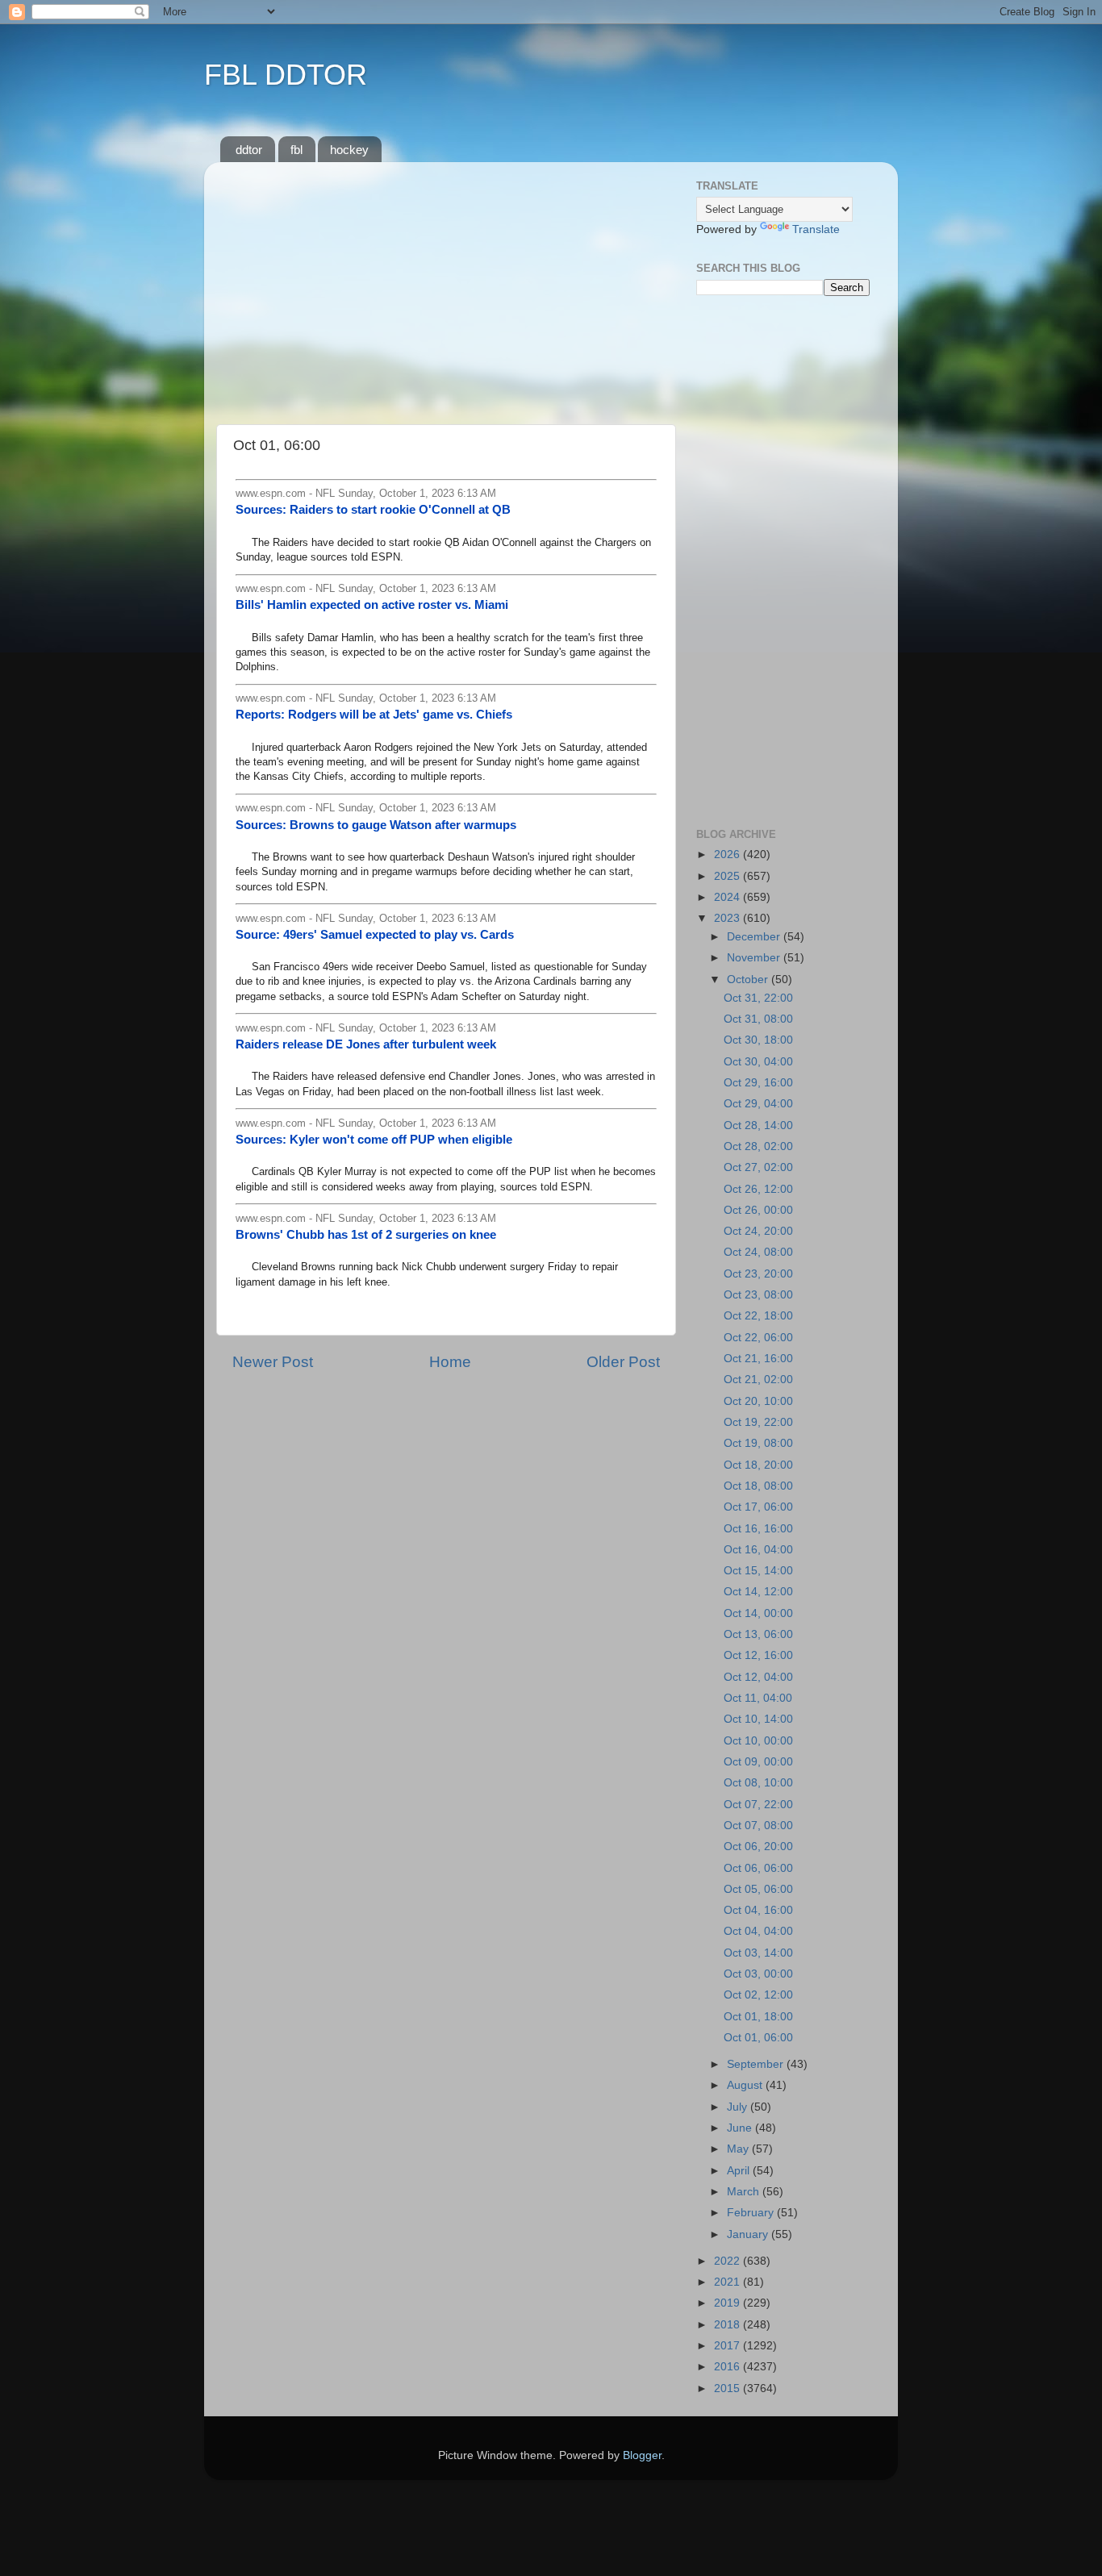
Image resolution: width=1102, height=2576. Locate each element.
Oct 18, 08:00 (758, 1486)
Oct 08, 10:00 (758, 1783)
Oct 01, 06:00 (758, 2038)
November (755, 958)
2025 (728, 876)
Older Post (623, 1362)
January (749, 2234)
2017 (728, 2346)
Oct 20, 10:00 (758, 1401)
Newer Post (273, 1362)
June (741, 2128)
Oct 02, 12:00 (758, 1995)
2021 (728, 2282)
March (745, 2192)
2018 (728, 2325)
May (739, 2149)
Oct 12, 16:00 (758, 1655)
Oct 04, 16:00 (758, 1910)
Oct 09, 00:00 (758, 1762)
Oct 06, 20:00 (758, 1847)
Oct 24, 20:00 (758, 1231)
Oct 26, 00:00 (758, 1210)
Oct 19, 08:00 (758, 1443)
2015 (728, 2388)
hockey (349, 150)
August (746, 2085)
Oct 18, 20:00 (758, 1465)
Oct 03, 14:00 (758, 1953)
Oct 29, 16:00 (758, 1083)
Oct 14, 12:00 (758, 1592)
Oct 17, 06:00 (758, 1507)
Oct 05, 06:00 (758, 1889)
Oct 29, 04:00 (758, 1104)
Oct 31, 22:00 (758, 998)
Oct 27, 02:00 (758, 1167)
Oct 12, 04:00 (758, 1677)
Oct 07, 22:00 (758, 1805)
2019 (728, 2303)
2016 (728, 2367)
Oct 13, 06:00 (758, 1634)
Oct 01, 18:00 (758, 2017)
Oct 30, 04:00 (758, 1062)
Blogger (642, 2455)
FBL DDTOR (286, 75)
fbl (296, 150)
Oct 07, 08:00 (758, 1826)
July (739, 2107)
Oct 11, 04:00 (758, 1698)
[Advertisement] (446, 287)
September (757, 2064)
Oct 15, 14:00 (758, 1571)
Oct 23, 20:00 (758, 1274)
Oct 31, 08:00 (758, 1019)
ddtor (249, 150)
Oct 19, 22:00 (758, 1422)
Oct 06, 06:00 (758, 1868)
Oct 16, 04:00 (758, 1550)
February (752, 2213)
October (749, 980)
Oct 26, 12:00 (758, 1189)
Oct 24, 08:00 (758, 1252)
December (755, 937)
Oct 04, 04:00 (758, 1931)
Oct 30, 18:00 (758, 1040)
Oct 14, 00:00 (758, 1613)
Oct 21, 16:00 (758, 1359)
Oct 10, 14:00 (758, 1719)
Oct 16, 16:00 (758, 1529)
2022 (728, 2261)
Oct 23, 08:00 (758, 1295)
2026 (728, 854)
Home (450, 1362)
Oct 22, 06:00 (758, 1338)
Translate (816, 229)
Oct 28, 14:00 (758, 1125)
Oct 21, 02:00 (758, 1380)
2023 (728, 918)
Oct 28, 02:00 (758, 1146)
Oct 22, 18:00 (758, 1316)
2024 (728, 897)
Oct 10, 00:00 (758, 1741)
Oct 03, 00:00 (758, 1974)
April (740, 2171)
